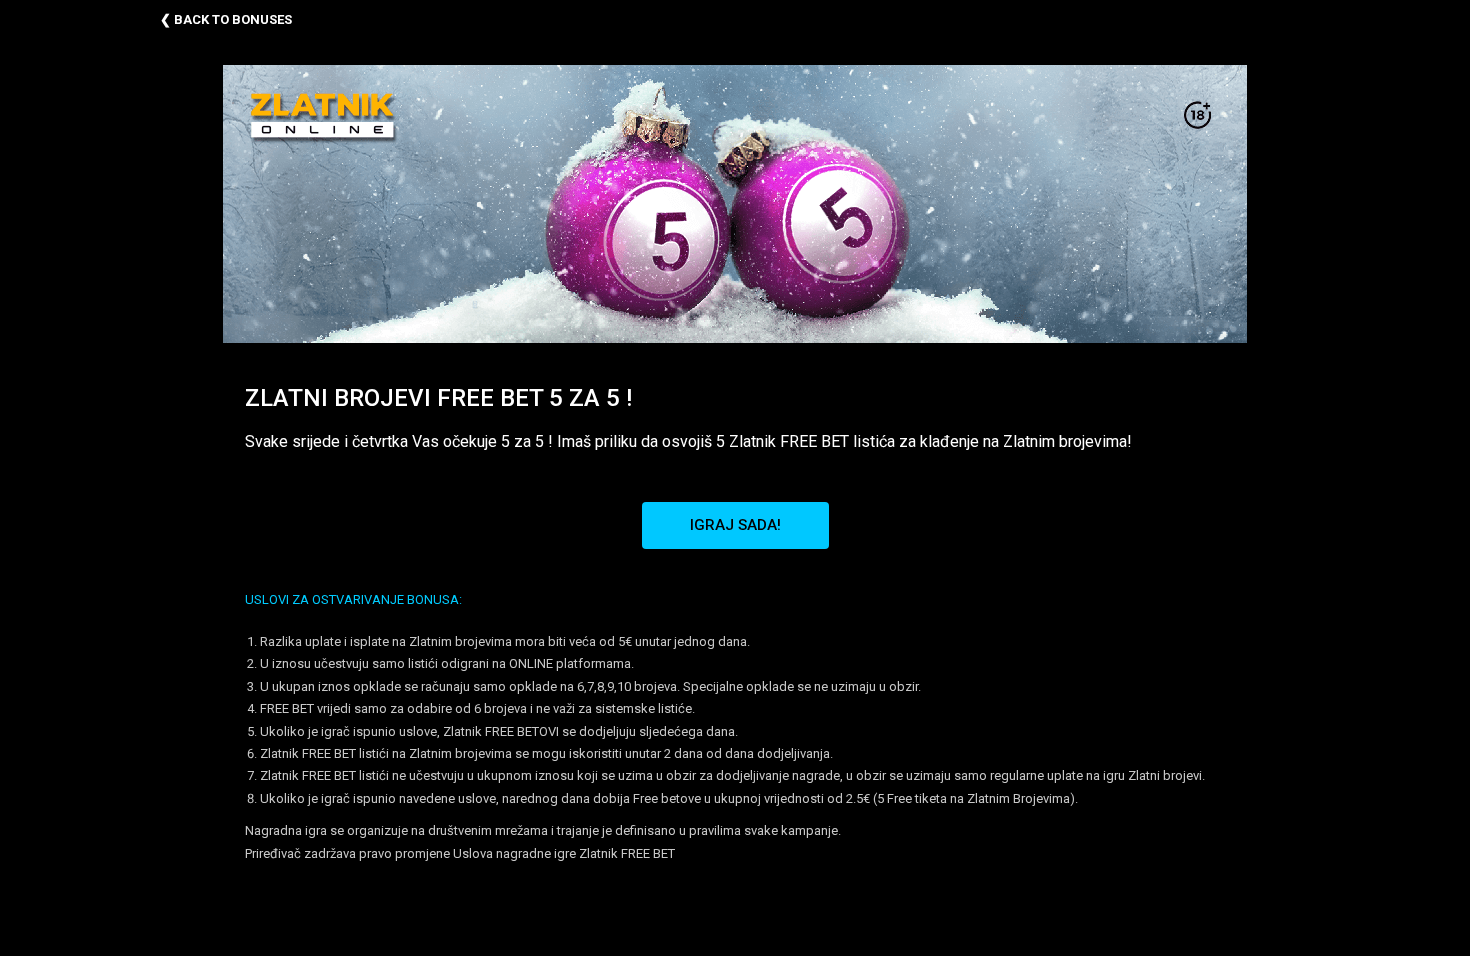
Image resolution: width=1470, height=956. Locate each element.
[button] (735, 525)
